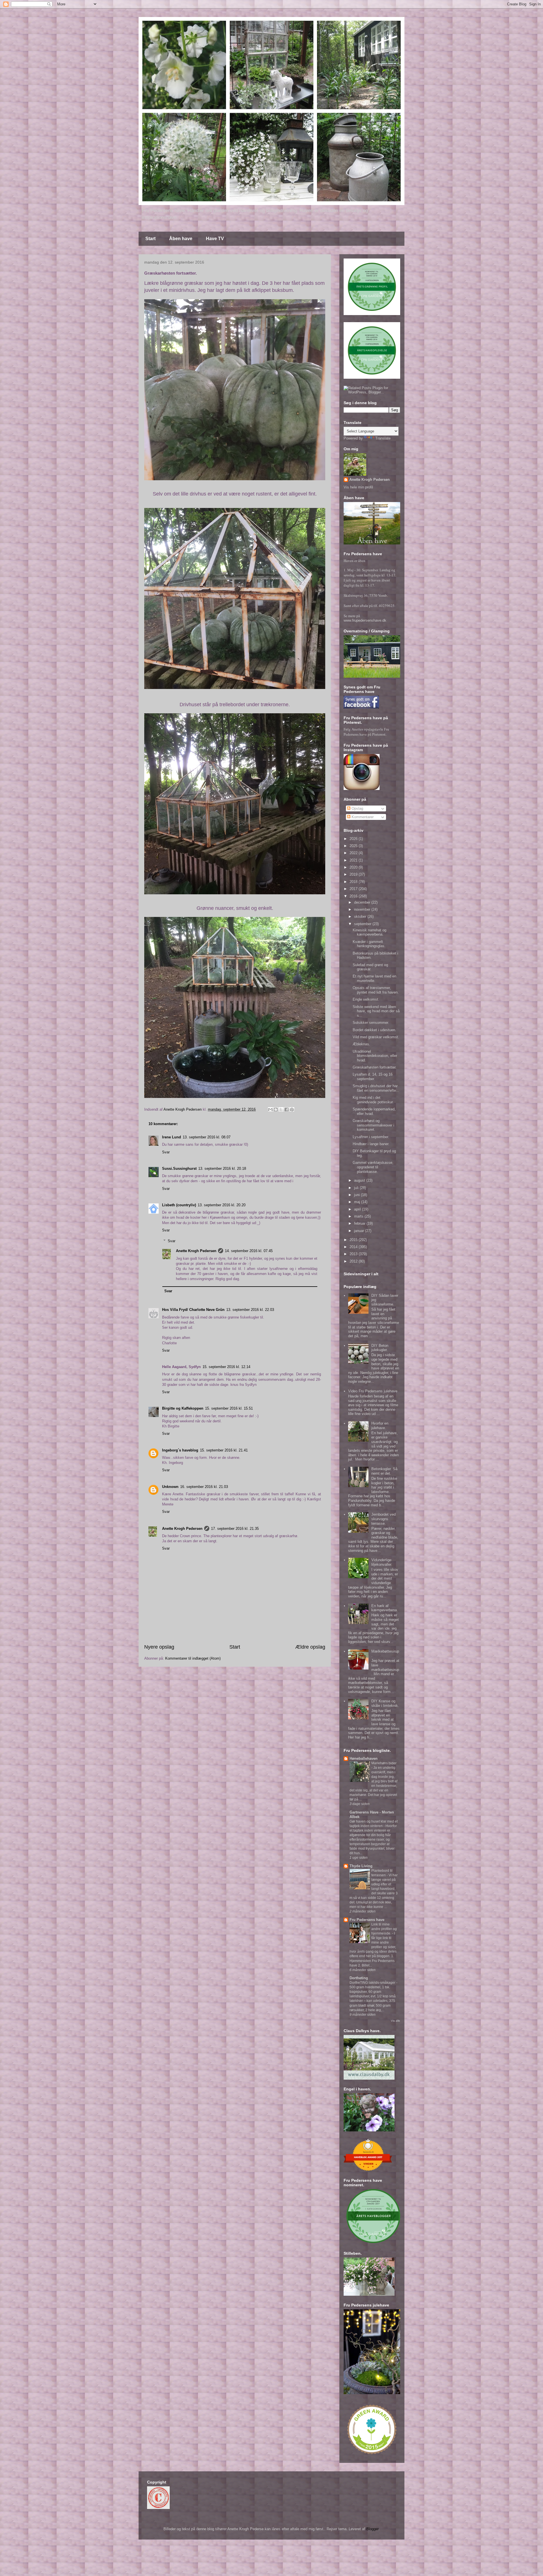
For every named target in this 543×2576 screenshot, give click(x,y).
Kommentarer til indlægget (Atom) (193, 1658)
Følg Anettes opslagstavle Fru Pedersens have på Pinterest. (366, 732)
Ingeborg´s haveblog (180, 1450)
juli (357, 1188)
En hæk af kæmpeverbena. (385, 1608)
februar (360, 1223)
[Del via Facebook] (286, 1110)
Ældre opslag (310, 1647)
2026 (354, 839)
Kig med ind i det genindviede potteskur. (373, 1100)
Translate (383, 438)
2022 (354, 853)
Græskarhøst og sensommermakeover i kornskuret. (373, 1125)
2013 (354, 1254)
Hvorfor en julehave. (380, 1426)
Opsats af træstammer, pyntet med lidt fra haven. (376, 990)
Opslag (357, 808)
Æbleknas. (361, 1044)
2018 (354, 882)
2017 (354, 889)
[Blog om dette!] (276, 1110)
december (363, 902)
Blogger (372, 2529)
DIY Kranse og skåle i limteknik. (385, 1703)
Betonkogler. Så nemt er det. (384, 1471)
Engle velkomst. (366, 999)
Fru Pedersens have (367, 1920)
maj (358, 1202)
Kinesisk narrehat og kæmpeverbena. (369, 932)
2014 (354, 1247)
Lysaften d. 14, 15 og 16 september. (373, 1077)
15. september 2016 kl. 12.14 (226, 1367)
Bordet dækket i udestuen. (374, 1030)
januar (360, 1231)
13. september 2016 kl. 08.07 (207, 1137)
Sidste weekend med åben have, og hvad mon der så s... (376, 1011)
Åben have (181, 239)
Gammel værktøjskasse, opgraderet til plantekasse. (373, 1167)
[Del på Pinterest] (292, 1110)
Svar (166, 1152)
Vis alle (396, 2021)
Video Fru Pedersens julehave (373, 1391)
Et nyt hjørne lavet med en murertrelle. (374, 978)
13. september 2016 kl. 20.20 (222, 1205)
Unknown (170, 1487)
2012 (354, 1261)
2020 (354, 867)
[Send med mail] (270, 1110)
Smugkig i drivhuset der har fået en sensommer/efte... (376, 1088)
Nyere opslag (159, 1647)
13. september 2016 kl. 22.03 (250, 1310)
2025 (354, 846)
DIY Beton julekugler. (380, 1348)
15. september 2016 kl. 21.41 (224, 1450)
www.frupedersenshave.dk (365, 620)
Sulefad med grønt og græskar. (370, 967)
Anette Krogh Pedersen (196, 1251)
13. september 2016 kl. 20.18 (222, 1169)
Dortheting (359, 1978)
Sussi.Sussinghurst (179, 1169)
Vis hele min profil (358, 487)
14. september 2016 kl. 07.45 (249, 1251)
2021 (354, 860)
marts (359, 1216)
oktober (361, 917)
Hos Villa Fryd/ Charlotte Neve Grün (193, 1310)
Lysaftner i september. (371, 1137)
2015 (354, 1240)
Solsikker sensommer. (371, 1023)
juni (357, 1195)
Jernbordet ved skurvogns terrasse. (383, 1519)
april (358, 1209)
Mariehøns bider (384, 1763)
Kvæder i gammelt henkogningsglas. (369, 944)
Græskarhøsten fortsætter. (375, 1067)
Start (150, 239)
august (360, 1180)
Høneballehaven (364, 1758)
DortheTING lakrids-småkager (373, 1983)
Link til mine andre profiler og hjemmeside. (384, 1929)
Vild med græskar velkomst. (376, 1037)
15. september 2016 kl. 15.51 (229, 1408)
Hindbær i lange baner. (371, 1144)
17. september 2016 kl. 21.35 (235, 1529)
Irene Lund (172, 1137)
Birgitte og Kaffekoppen (183, 1408)
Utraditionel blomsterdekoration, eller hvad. (375, 1056)
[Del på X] (281, 1110)
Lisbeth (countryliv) (179, 1205)
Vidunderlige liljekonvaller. (382, 1562)
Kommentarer (362, 817)
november (363, 909)
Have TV (215, 239)
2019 (354, 874)
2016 (354, 896)
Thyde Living (361, 1866)
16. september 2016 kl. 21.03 (204, 1487)
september (363, 924)
